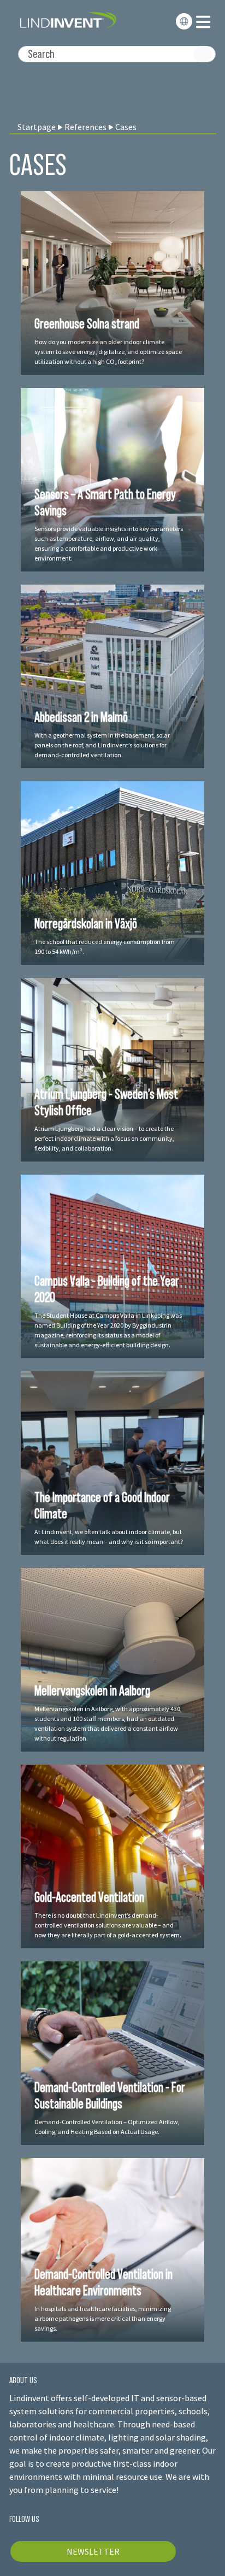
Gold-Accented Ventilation (89, 1897)
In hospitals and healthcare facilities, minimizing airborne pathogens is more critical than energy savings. (103, 2318)
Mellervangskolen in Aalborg (92, 1690)
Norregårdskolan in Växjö (86, 923)
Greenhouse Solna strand (87, 323)
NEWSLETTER (93, 2551)
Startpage (37, 127)
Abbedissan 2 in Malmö (81, 717)
